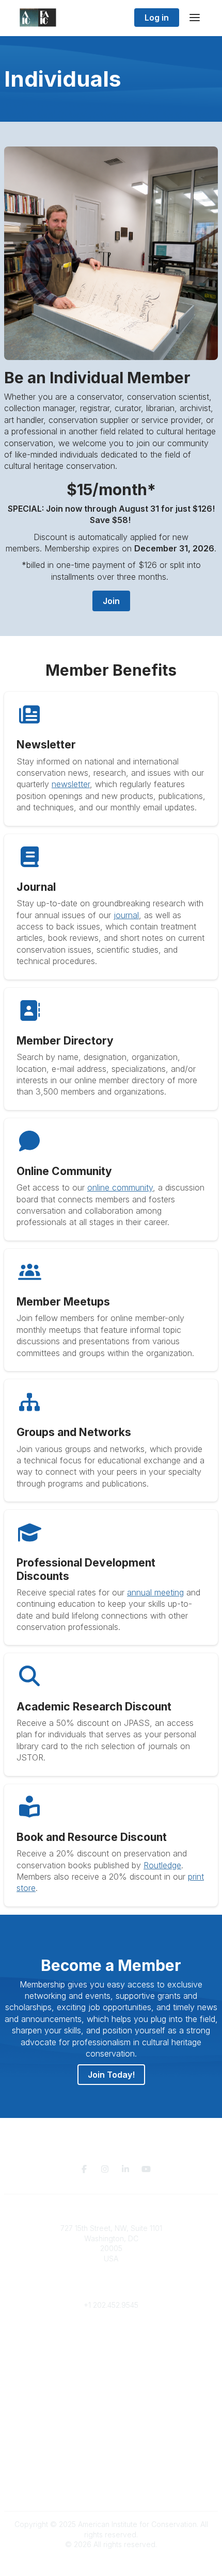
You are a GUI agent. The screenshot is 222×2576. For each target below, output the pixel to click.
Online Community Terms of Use (111, 2469)
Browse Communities (111, 2346)
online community (120, 1187)
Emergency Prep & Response (111, 2428)
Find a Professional (111, 2408)
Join (111, 601)
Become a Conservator (111, 2418)
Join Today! (111, 2075)
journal (126, 915)
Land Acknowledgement (111, 2459)
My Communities (111, 2336)
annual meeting (155, 1592)
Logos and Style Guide (111, 2479)
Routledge (162, 1865)
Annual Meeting (111, 2398)
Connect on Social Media (111, 2490)
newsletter (71, 784)
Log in (157, 18)
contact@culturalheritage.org (111, 2289)
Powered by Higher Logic (111, 2563)
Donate (111, 2387)
